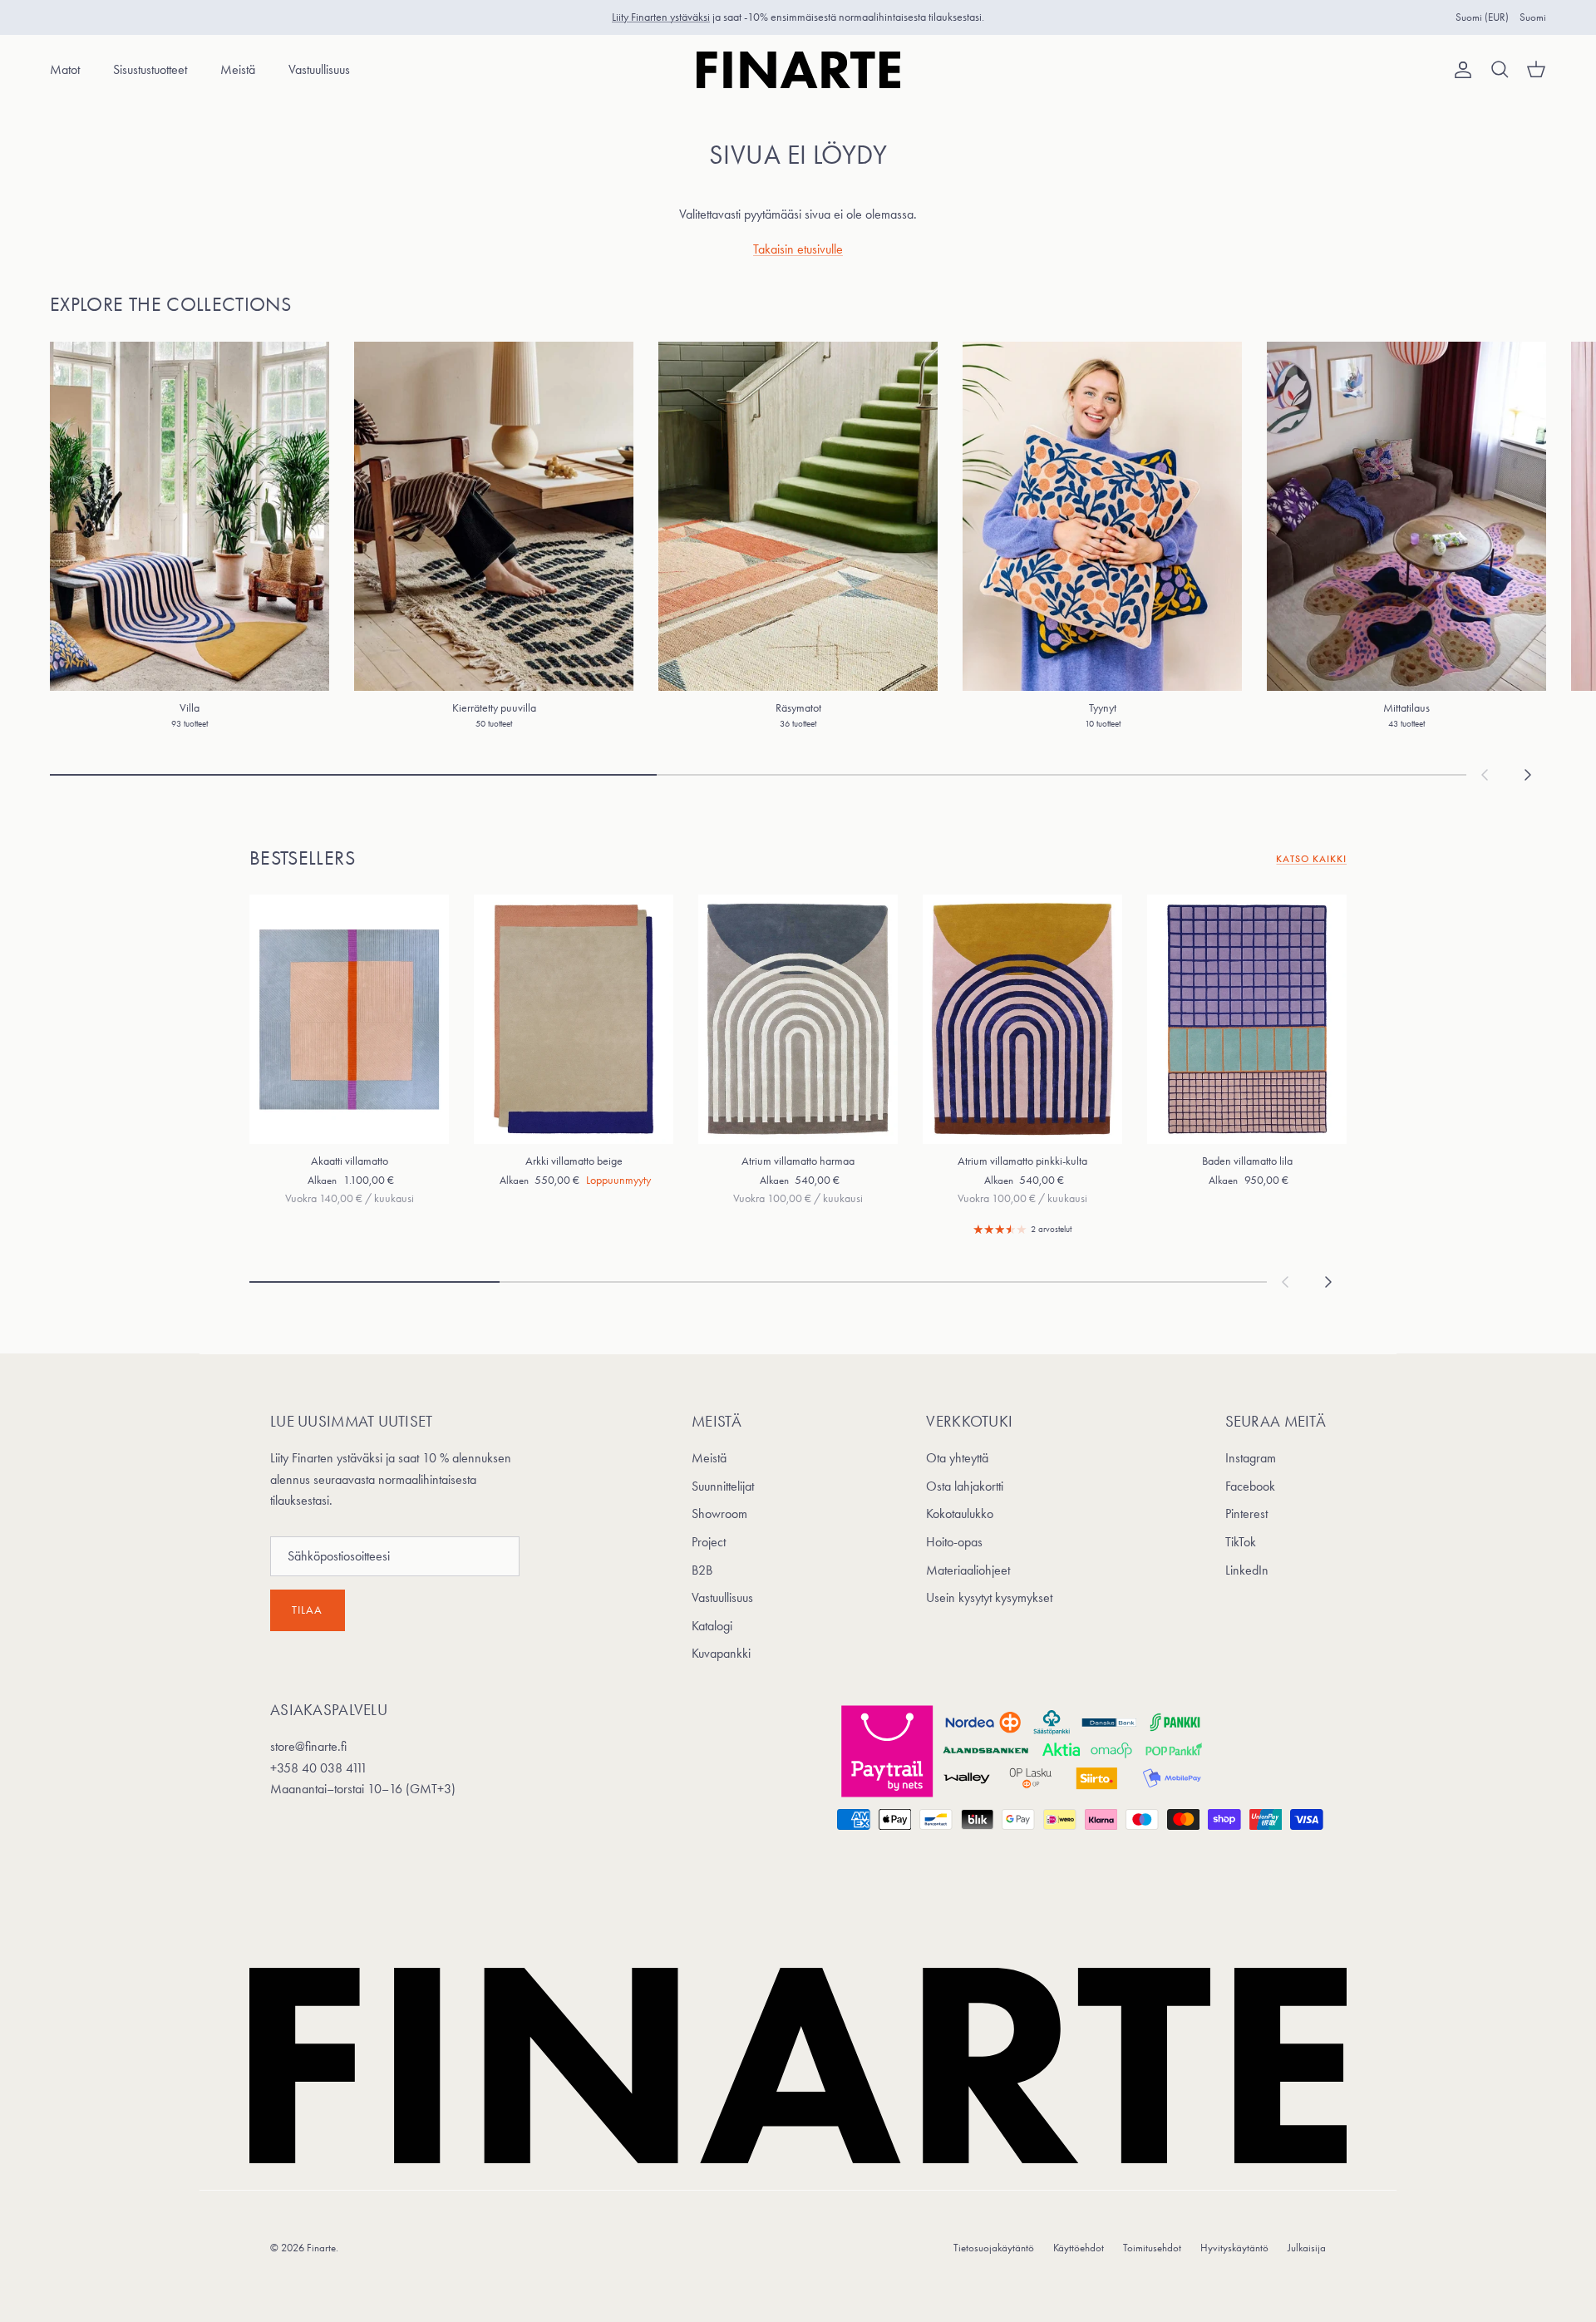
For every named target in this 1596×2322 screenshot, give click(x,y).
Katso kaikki (1311, 859)
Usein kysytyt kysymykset (989, 1597)
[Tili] (1460, 70)
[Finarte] (798, 70)
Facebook (1250, 1486)
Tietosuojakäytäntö (994, 2248)
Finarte (321, 2248)
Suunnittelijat (723, 1486)
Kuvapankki (721, 1653)
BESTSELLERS (302, 858)
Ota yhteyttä (957, 1458)
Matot (65, 69)
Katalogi (712, 1626)
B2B (702, 1570)
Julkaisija (1307, 2248)
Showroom (719, 1513)
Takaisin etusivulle (798, 249)
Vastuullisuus (319, 69)
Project (709, 1542)
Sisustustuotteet (150, 69)
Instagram (1251, 1458)
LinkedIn (1247, 1570)
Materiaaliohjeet (968, 1570)
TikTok (1241, 1542)
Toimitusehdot (1152, 2248)
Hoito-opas (954, 1542)
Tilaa (308, 1610)
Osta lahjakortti (965, 1486)
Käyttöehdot (1079, 2248)
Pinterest (1246, 1513)
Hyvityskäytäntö (1234, 2248)
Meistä (238, 69)
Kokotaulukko (960, 1513)
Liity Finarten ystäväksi (661, 17)
